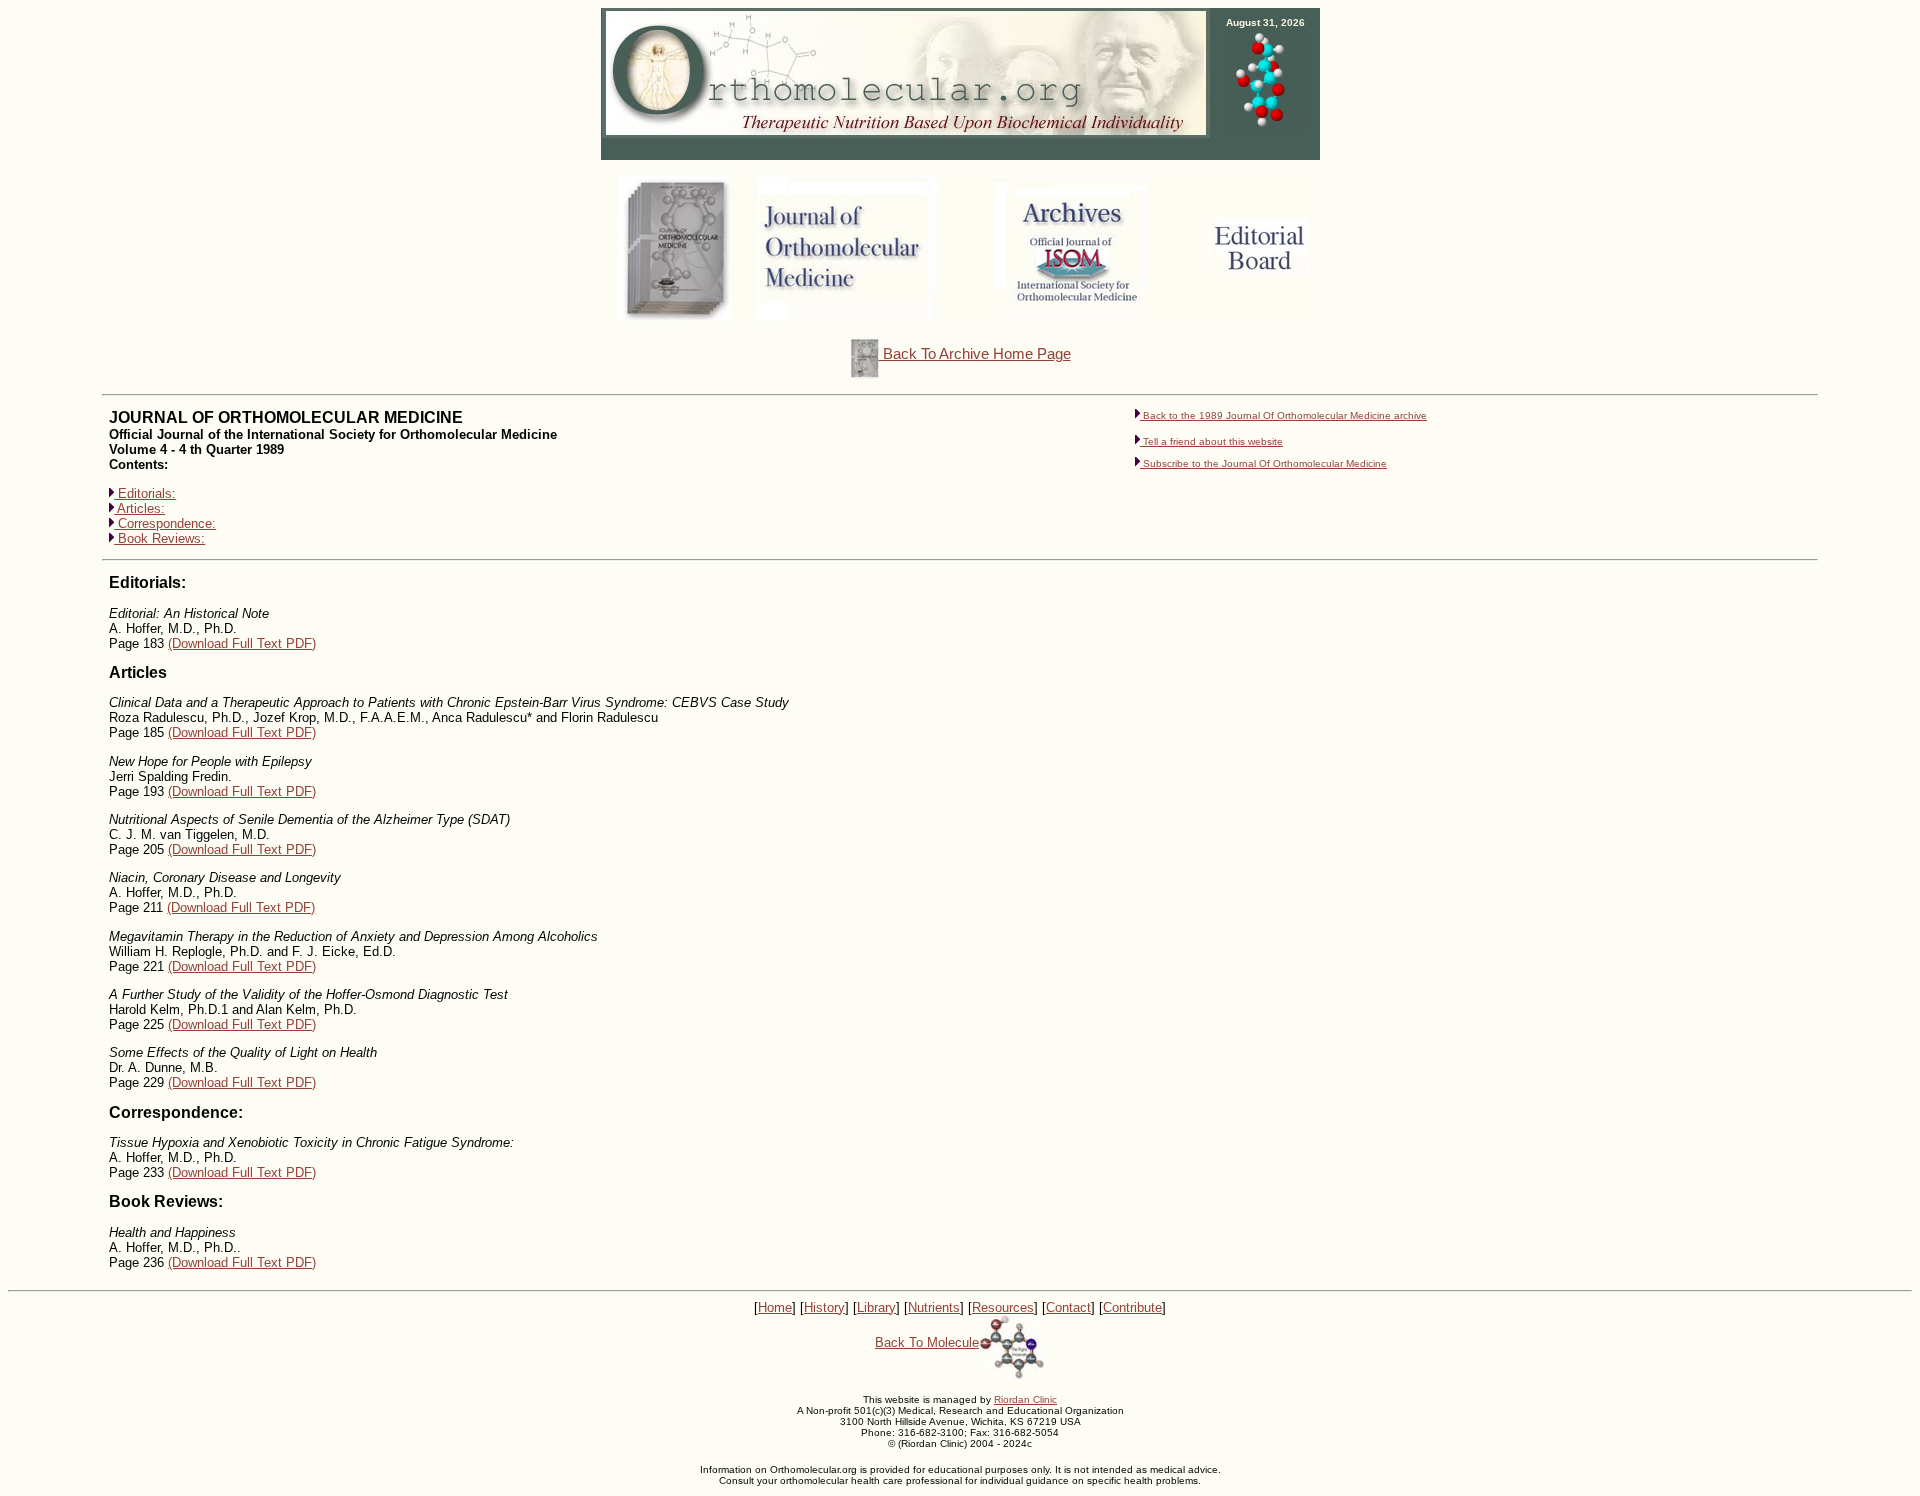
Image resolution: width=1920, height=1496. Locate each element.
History (824, 1307)
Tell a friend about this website (1213, 441)
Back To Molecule (927, 1342)
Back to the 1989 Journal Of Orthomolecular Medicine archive (1283, 415)
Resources (1003, 1307)
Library (876, 1307)
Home (775, 1307)
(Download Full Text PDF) (242, 643)
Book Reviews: (159, 538)
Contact (1068, 1307)
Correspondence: (165, 523)
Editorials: (145, 493)
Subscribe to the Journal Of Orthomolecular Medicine (1263, 463)
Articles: (139, 508)
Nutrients (934, 1307)
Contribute (1132, 1307)
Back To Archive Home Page (975, 354)
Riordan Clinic (1025, 1399)
